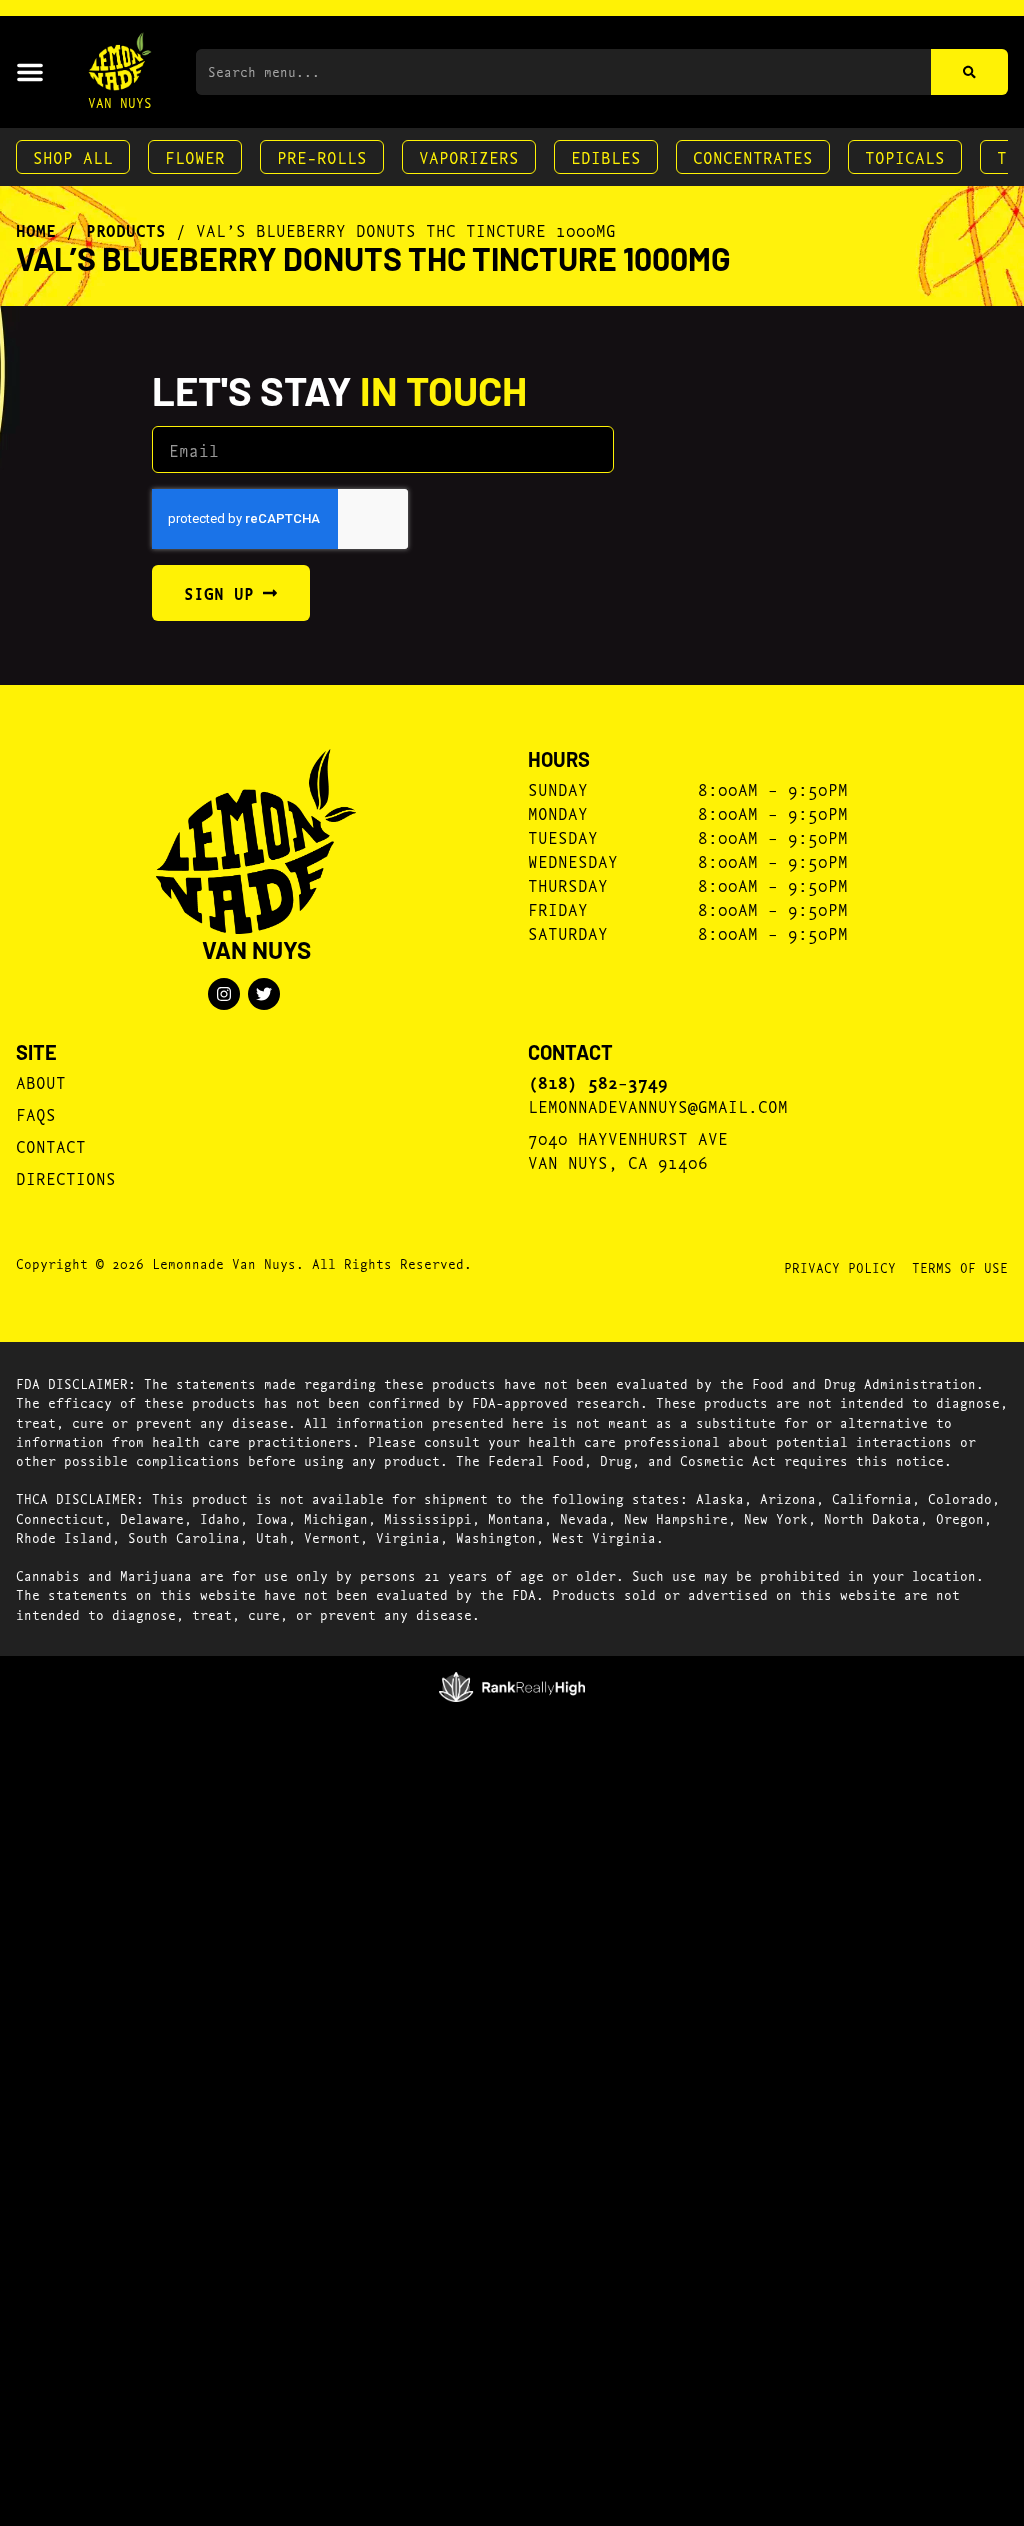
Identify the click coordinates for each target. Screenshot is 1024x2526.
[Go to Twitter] (264, 994)
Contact (51, 1145)
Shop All (73, 156)
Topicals (905, 156)
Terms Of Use (960, 1267)
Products (126, 230)
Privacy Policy (840, 1267)
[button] (30, 72)
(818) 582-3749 (598, 1082)
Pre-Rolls (322, 156)
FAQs (36, 1113)
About (41, 1081)
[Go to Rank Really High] (512, 1687)
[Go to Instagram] (224, 994)
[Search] (969, 72)
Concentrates (753, 156)
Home (36, 230)
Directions (66, 1177)
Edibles (606, 156)
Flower (195, 156)
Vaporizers (469, 156)
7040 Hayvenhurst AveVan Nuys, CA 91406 (628, 1149)
